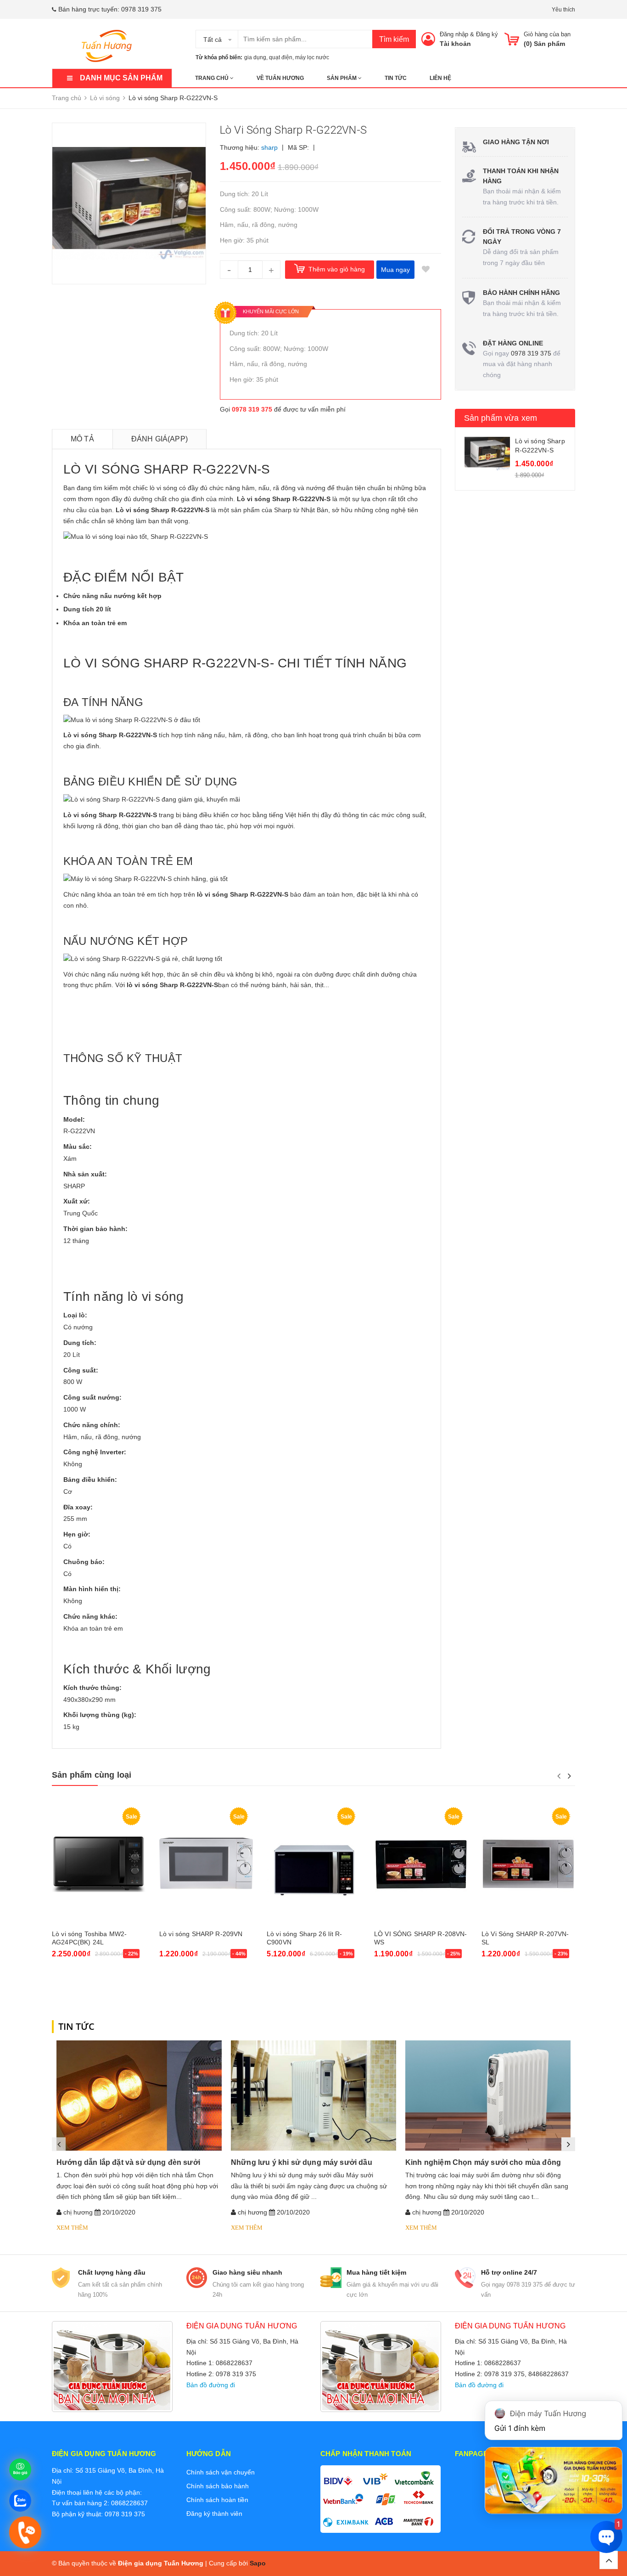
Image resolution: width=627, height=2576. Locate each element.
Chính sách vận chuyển (221, 2472)
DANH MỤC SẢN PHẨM (121, 78)
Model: (74, 1119)
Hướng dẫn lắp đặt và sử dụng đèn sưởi (128, 2162)
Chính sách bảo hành (218, 2486)
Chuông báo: (84, 1562)
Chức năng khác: (90, 1616)
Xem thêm (72, 2228)
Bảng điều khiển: (90, 1480)
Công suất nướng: (92, 1397)
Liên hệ (440, 78)
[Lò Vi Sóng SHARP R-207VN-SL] (528, 1864)
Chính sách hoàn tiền (217, 2500)
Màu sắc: (78, 1147)
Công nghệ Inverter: (95, 1452)
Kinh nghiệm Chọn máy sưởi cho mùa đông (483, 2162)
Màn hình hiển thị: (92, 1589)
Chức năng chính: (92, 1425)
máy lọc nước (312, 57)
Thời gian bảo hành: (95, 1229)
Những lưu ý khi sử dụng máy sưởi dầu (302, 2162)
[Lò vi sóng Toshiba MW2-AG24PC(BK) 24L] (99, 1864)
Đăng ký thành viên (214, 2514)
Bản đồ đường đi (211, 2385)
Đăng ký (487, 34)
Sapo (258, 2563)
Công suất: (81, 1370)
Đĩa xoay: (78, 1507)
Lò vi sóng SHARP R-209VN (201, 1934)
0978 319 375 (141, 9)
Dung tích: (80, 1343)
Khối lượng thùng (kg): (100, 1715)
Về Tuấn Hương (280, 78)
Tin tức (396, 78)
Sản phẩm (342, 78)
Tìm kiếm (394, 39)
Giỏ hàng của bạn (547, 34)
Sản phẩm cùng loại (92, 1775)
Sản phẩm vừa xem (501, 418)
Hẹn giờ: (77, 1534)
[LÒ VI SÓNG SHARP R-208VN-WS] (421, 1864)
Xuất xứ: (77, 1201)
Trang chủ (213, 78)
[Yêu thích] (426, 270)
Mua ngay (395, 270)
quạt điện (281, 57)
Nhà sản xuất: (85, 1174)
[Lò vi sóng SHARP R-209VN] (206, 1864)
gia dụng (255, 57)
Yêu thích (563, 10)
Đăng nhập (454, 34)
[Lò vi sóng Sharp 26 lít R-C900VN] (313, 1864)
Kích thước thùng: (92, 1688)
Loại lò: (75, 1315)
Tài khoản (455, 44)
